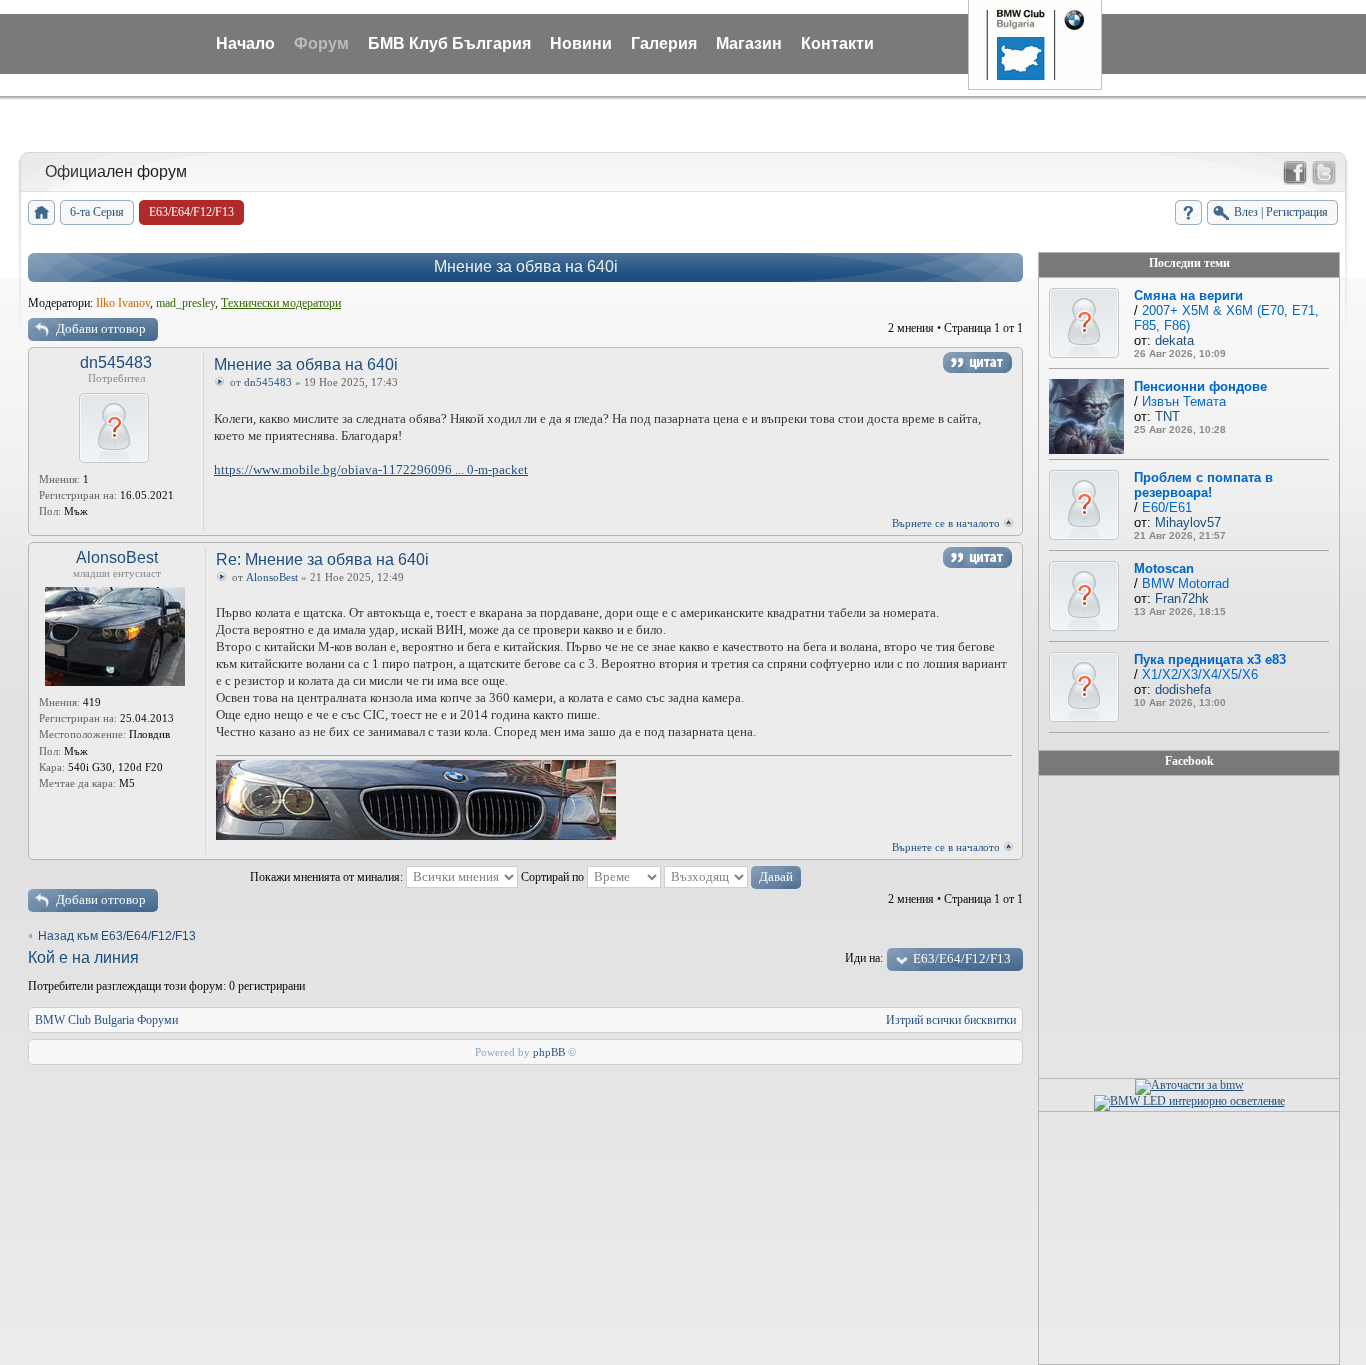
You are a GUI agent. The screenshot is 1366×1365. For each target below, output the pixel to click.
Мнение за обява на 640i (526, 266)
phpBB (549, 1052)
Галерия (664, 43)
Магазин (749, 43)
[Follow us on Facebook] (1295, 173)
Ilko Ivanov (123, 303)
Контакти (837, 43)
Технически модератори (281, 303)
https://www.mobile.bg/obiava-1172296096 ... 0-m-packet (371, 469)
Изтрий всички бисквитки (951, 1020)
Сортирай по (554, 877)
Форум (321, 43)
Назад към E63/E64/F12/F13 (117, 936)
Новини (581, 43)
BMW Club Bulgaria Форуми (106, 1020)
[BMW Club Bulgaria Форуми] (41, 212)
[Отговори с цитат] (977, 362)
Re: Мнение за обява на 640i (322, 559)
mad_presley (185, 303)
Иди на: (864, 958)
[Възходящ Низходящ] (732, 877)
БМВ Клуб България (449, 43)
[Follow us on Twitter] (1324, 173)
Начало (245, 43)
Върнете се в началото (946, 523)
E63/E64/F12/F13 (962, 958)
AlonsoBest (117, 557)
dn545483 (116, 362)
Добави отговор (101, 328)
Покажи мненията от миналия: (328, 877)
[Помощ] (1188, 212)
